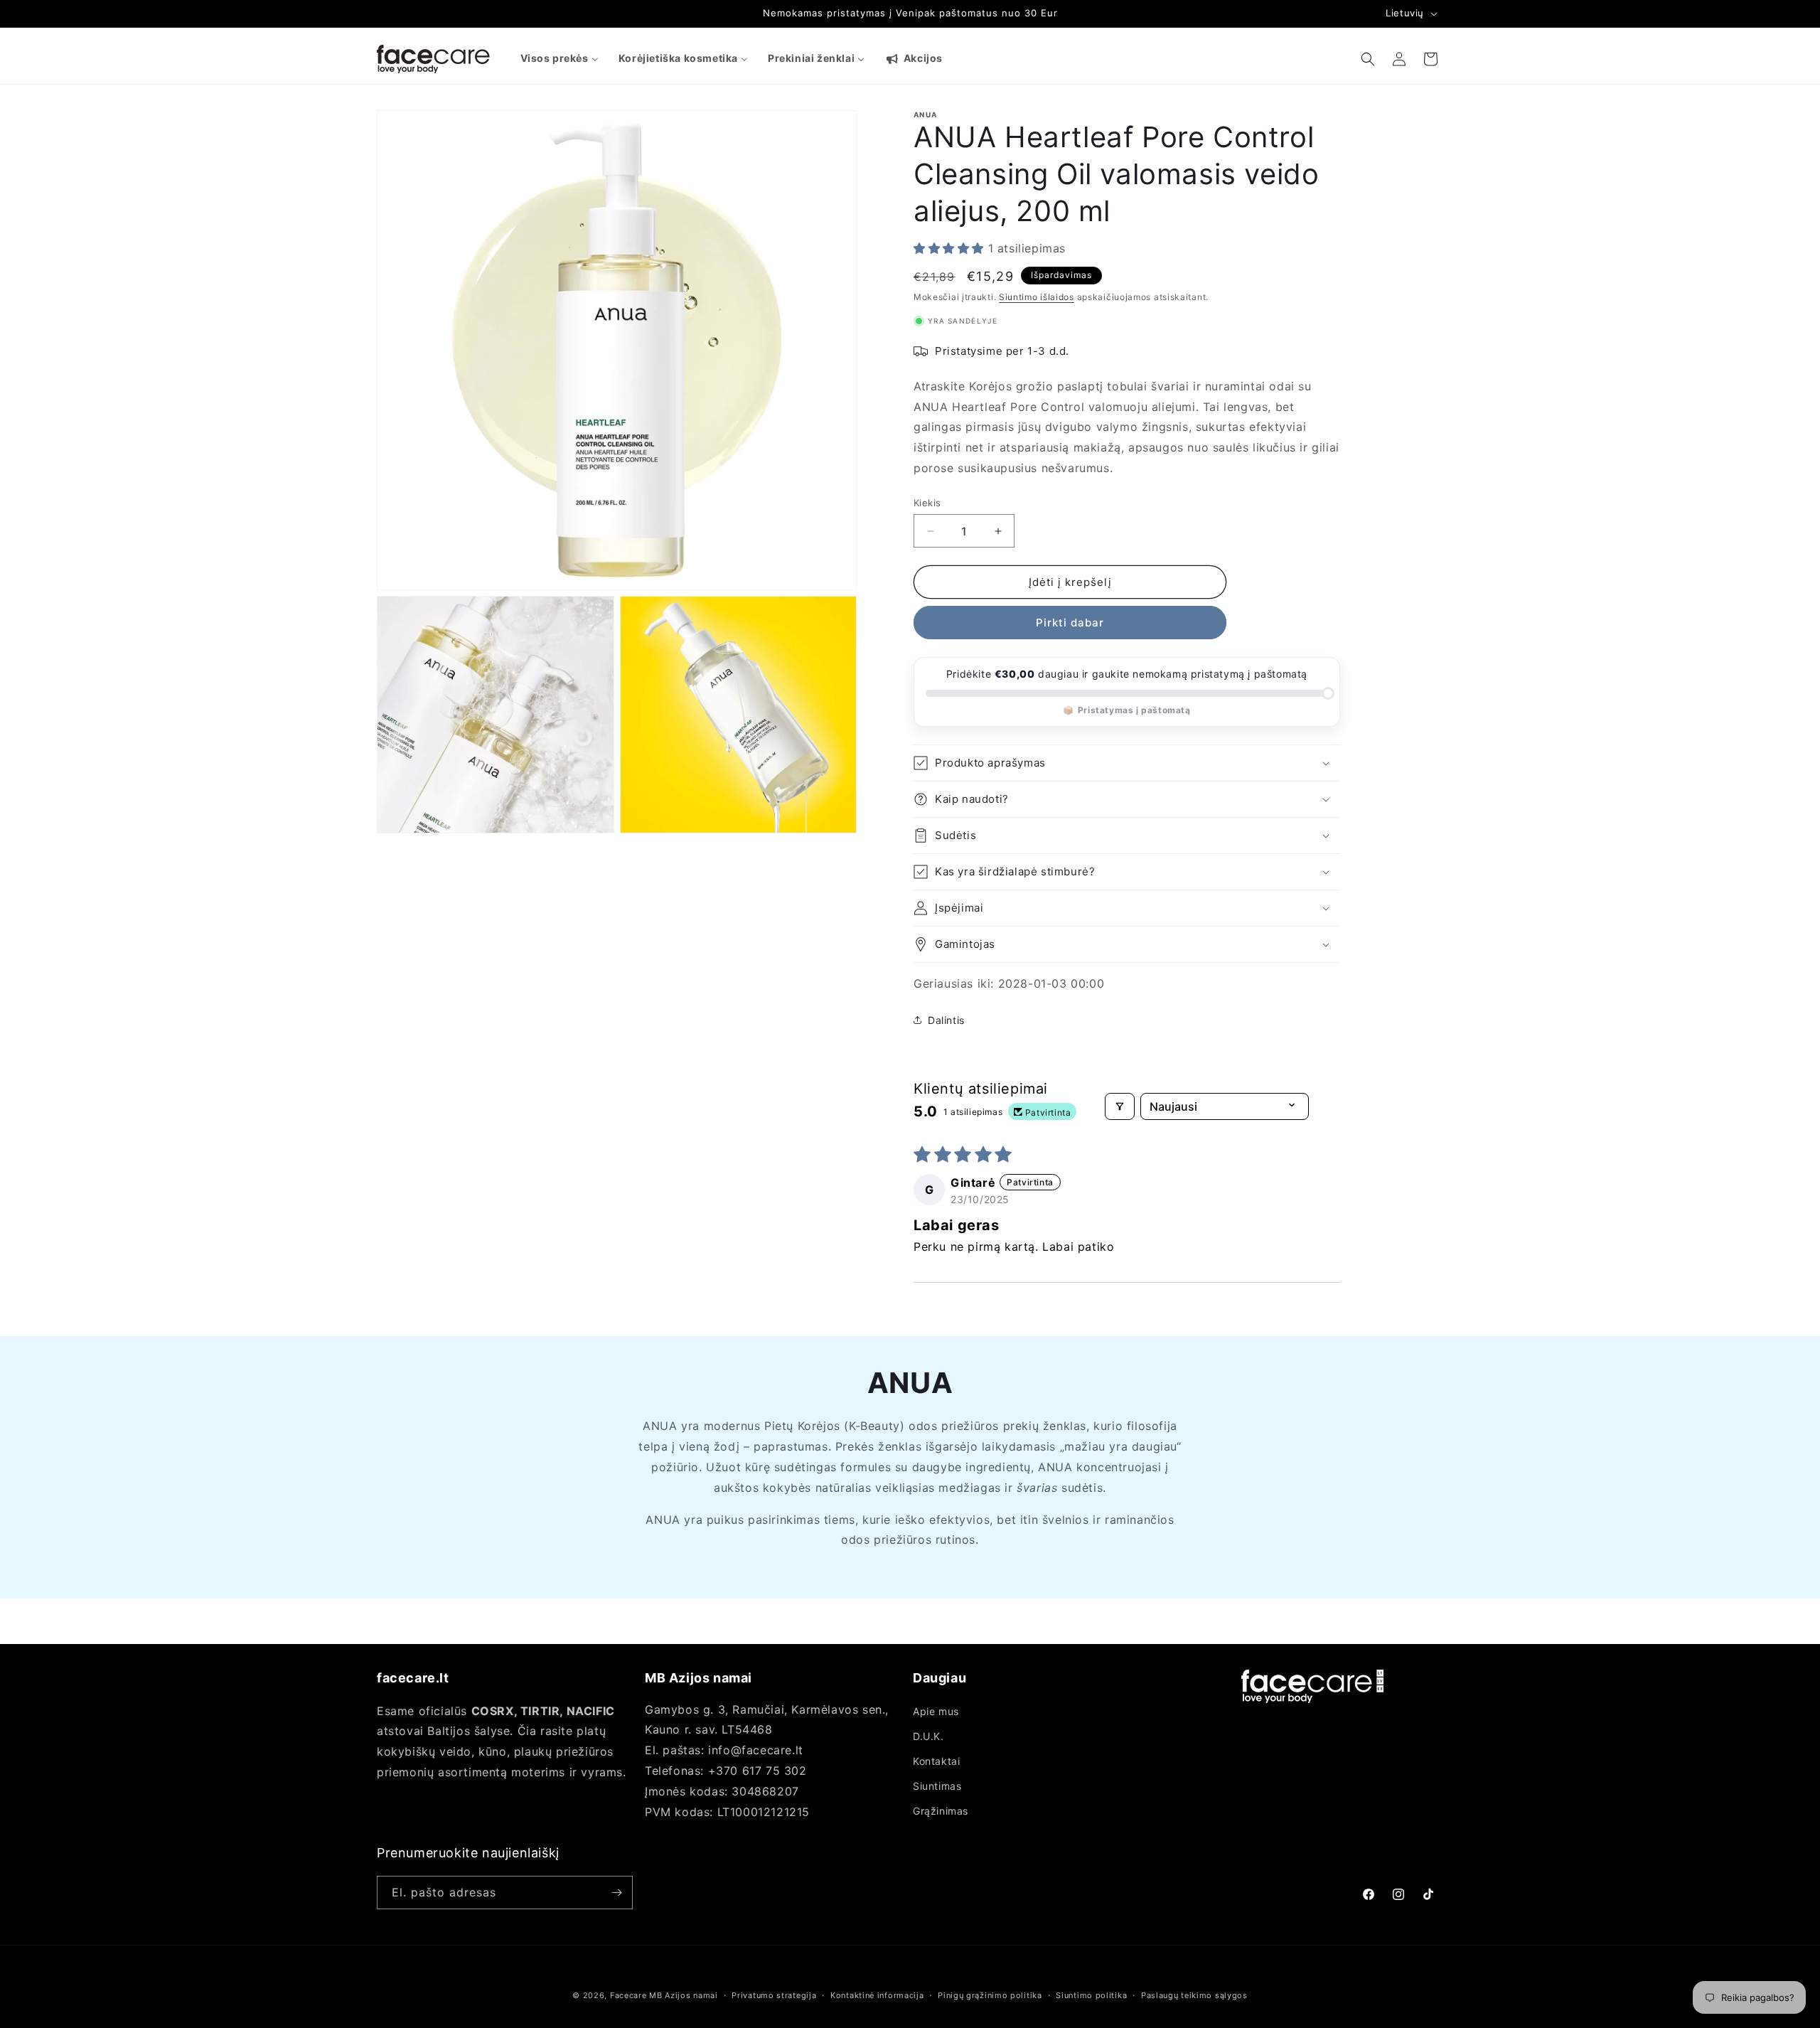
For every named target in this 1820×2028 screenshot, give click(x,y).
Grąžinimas (941, 1811)
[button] (1368, 59)
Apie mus (936, 1711)
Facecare (628, 1995)
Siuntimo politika (1091, 1995)
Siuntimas (937, 1786)
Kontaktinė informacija (877, 1995)
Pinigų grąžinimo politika (990, 1995)
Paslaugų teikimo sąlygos (1194, 1995)
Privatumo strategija (774, 1995)
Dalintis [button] (946, 1020)
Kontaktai (936, 1761)
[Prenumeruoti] (616, 1893)
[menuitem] (560, 58)
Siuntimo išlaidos (1037, 297)
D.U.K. (928, 1736)
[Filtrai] (1120, 1106)
